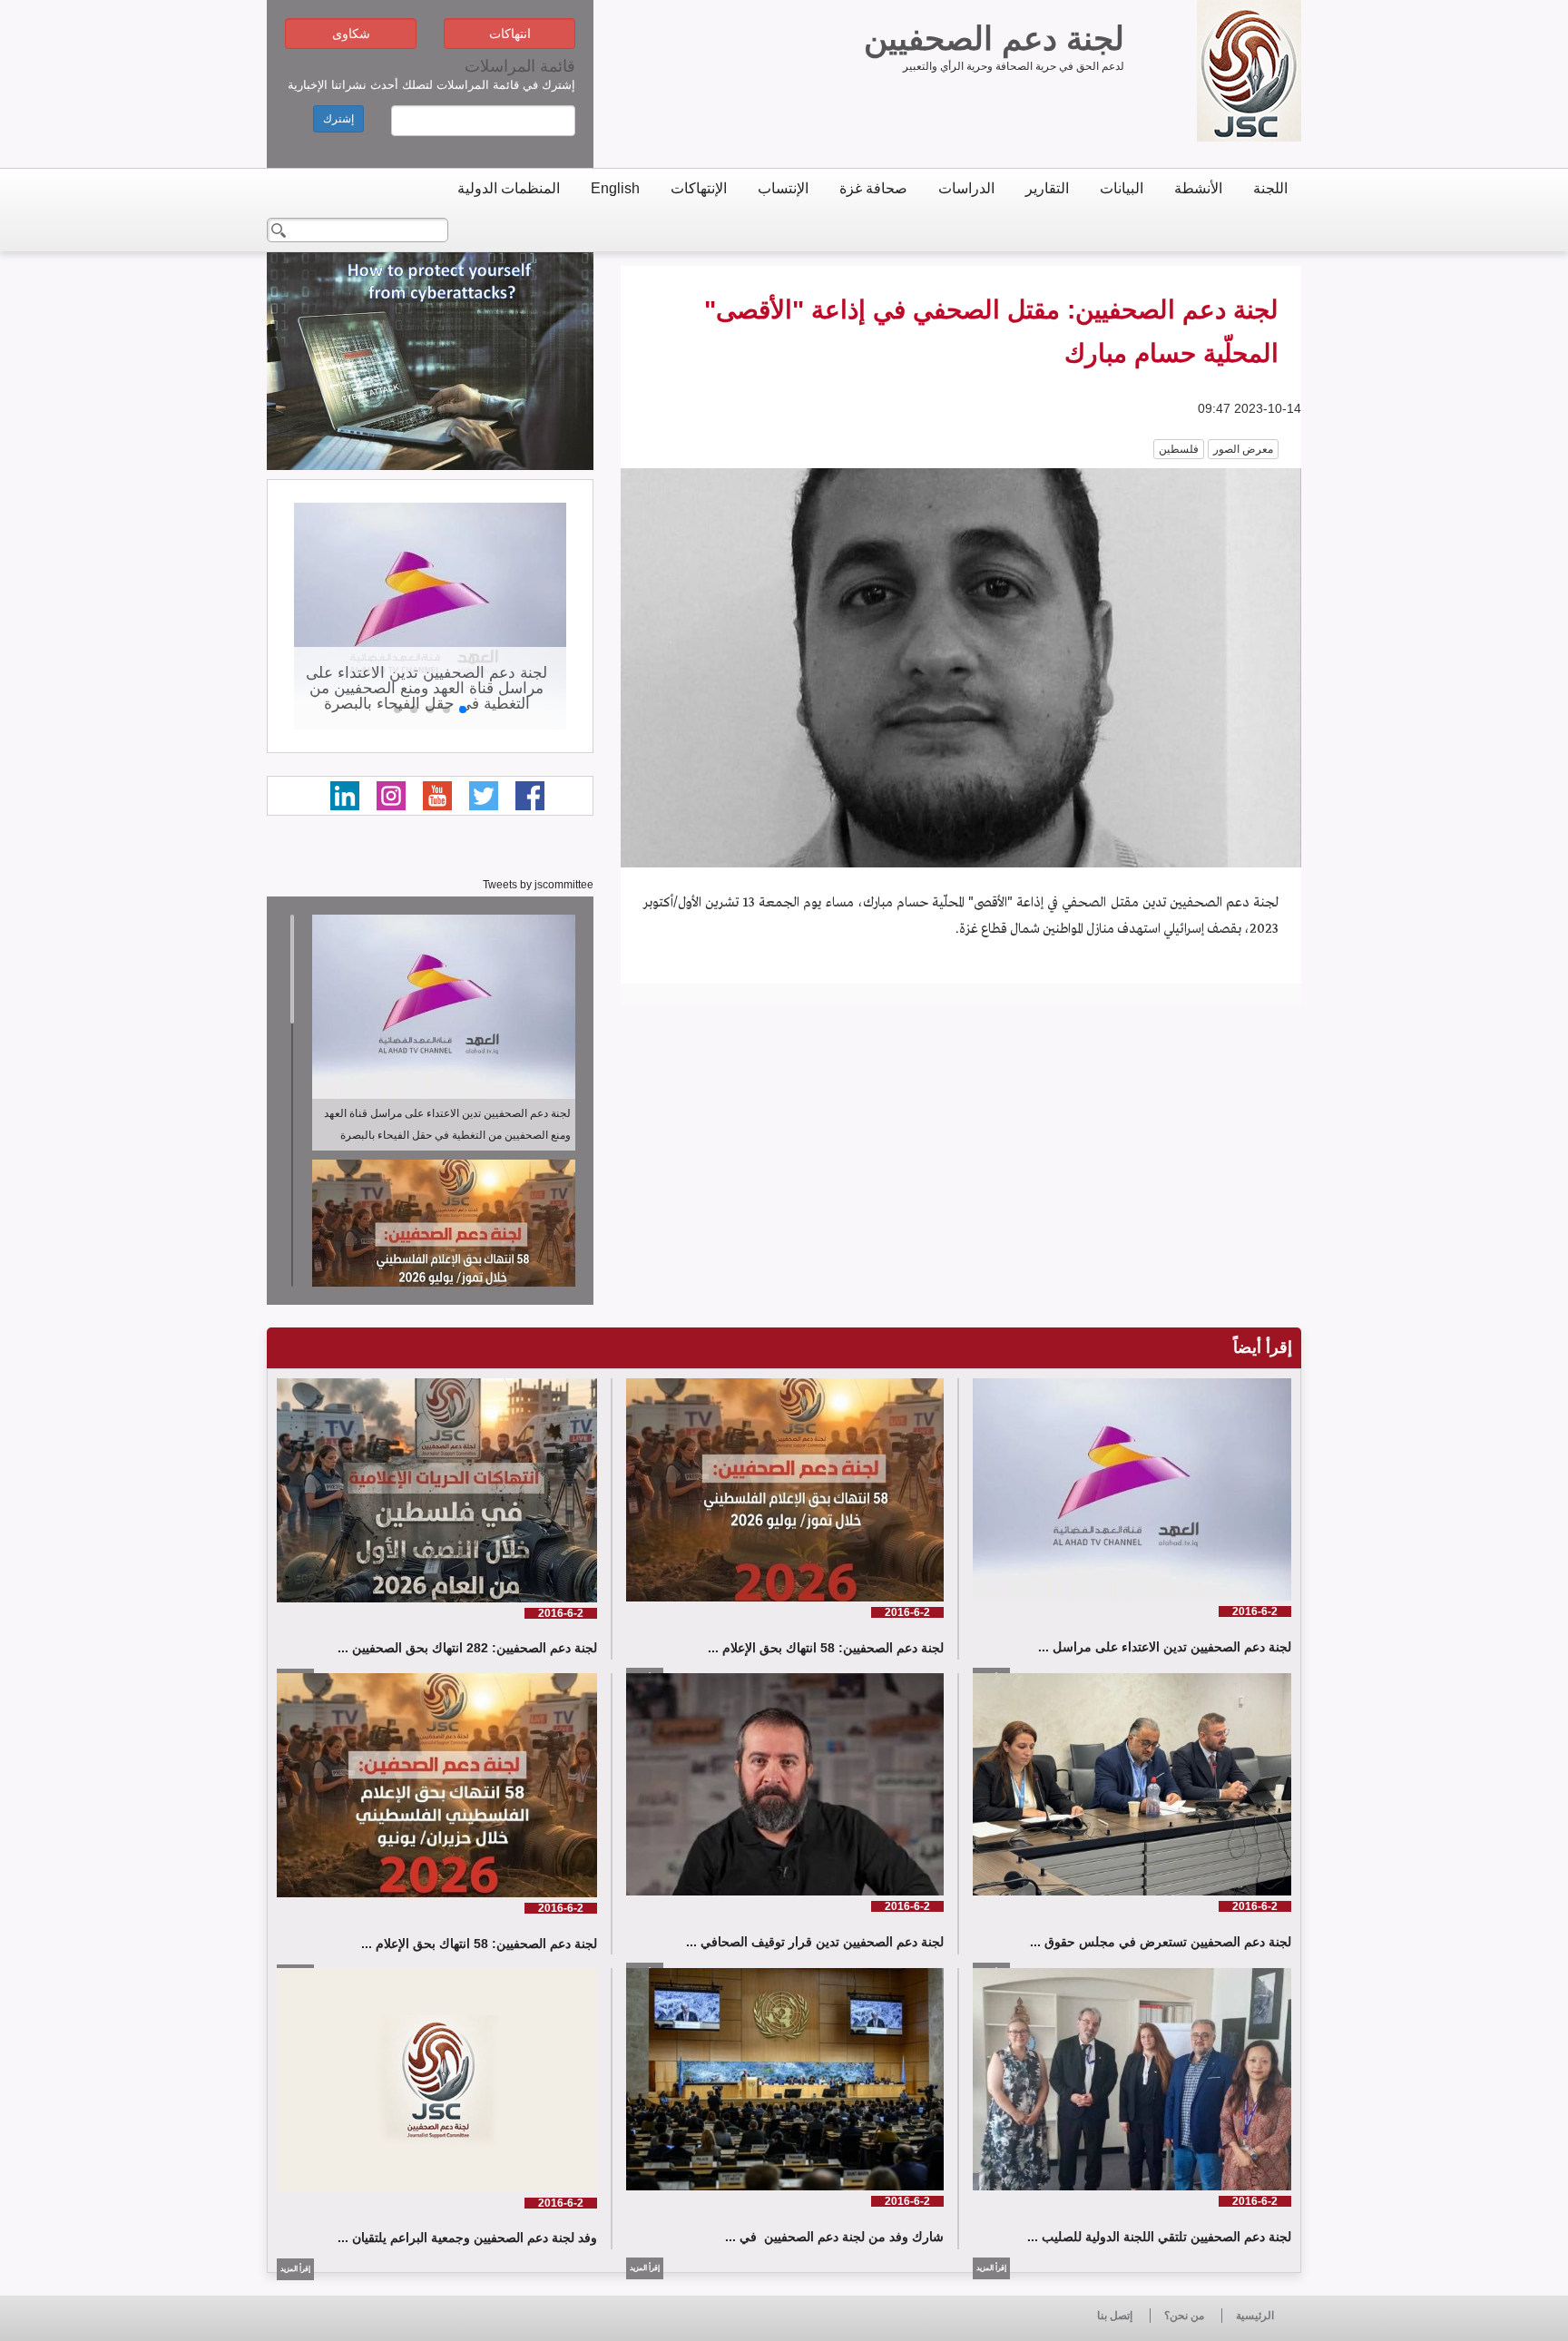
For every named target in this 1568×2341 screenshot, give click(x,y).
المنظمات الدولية (509, 188)
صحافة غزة (873, 188)
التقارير (1047, 188)
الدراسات (966, 188)
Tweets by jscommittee (538, 885)
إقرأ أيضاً (1263, 1347)
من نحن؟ (1184, 2316)
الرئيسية (1255, 2316)
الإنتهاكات (699, 188)
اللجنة (1270, 188)
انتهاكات (510, 34)
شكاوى (351, 34)
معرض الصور (1243, 449)
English (615, 188)
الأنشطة (1198, 188)
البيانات (1122, 188)
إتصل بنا (1115, 2316)
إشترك (338, 119)
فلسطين (1179, 449)
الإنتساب (783, 188)
